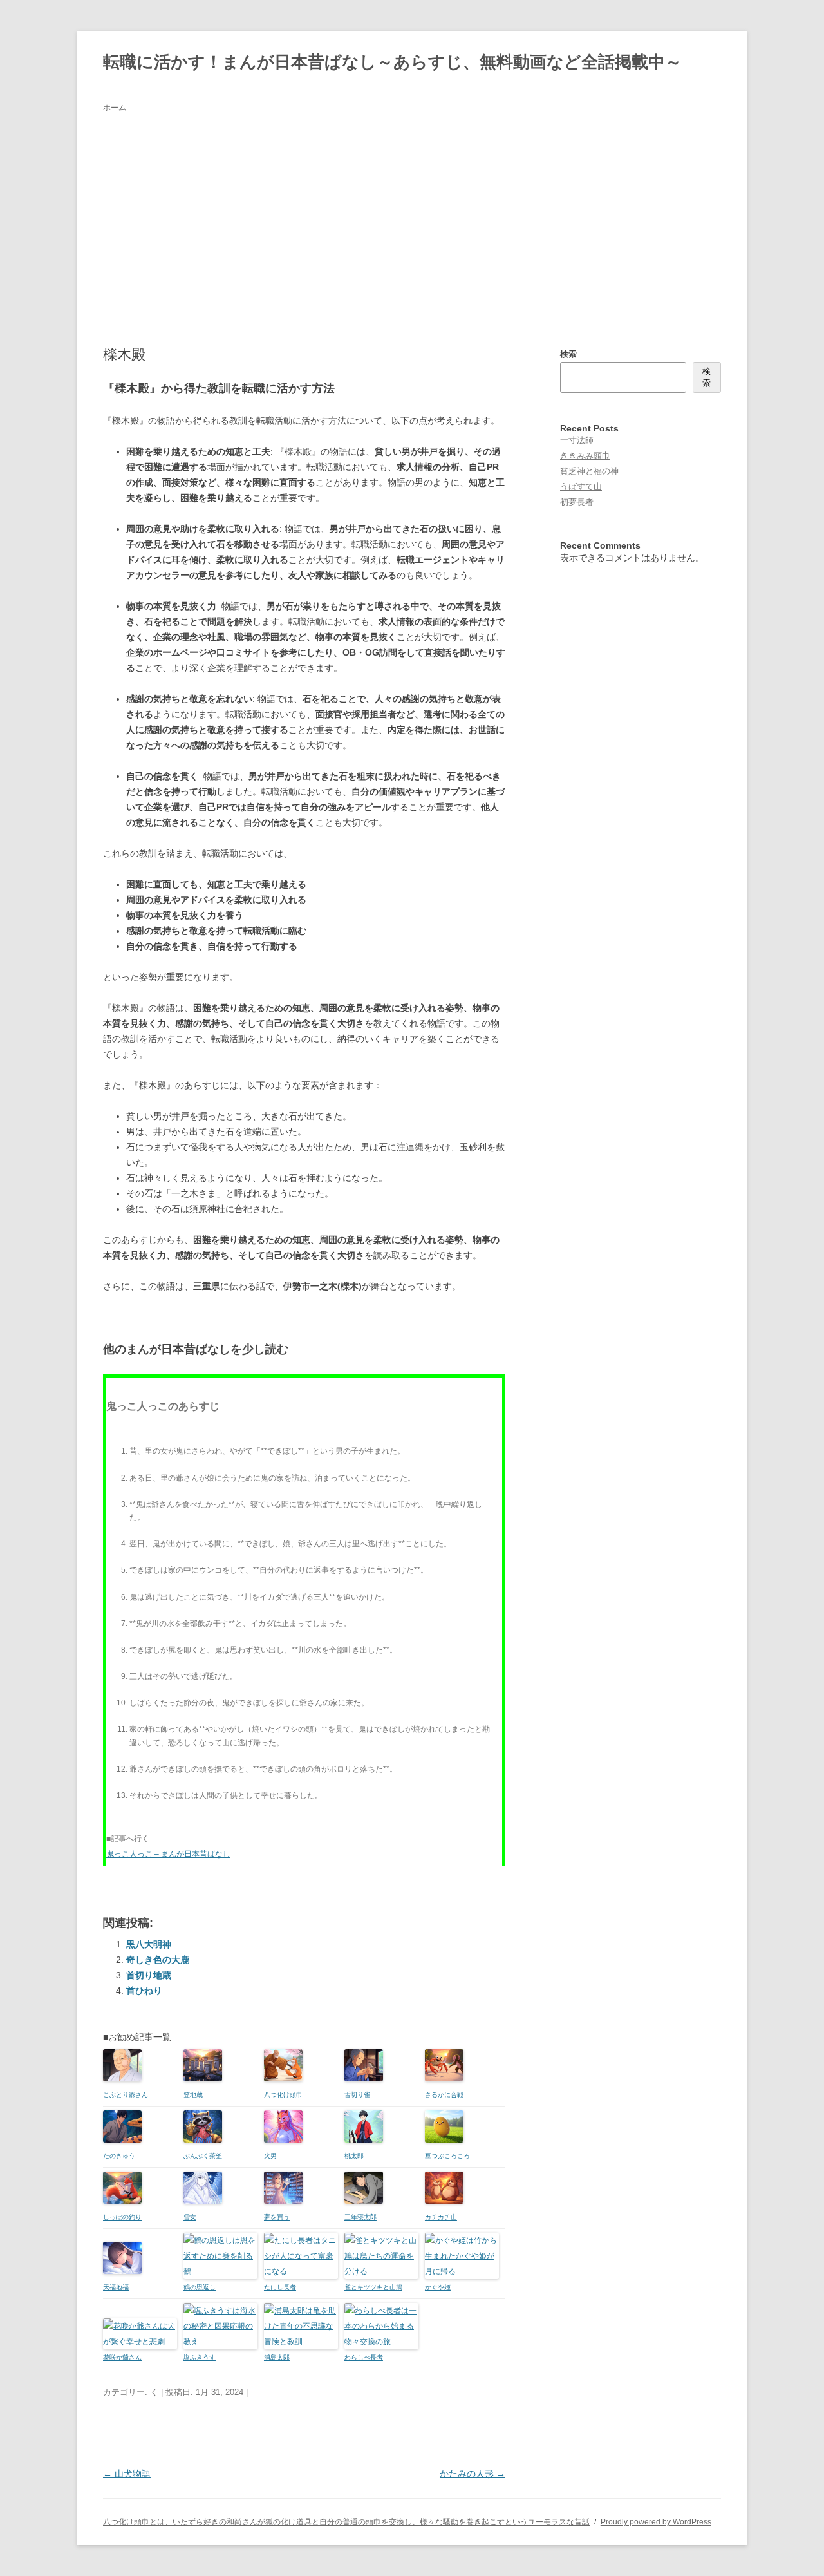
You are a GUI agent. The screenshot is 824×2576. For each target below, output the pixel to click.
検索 (568, 354)
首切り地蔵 (149, 1975)
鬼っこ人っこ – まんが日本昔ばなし (168, 1854)
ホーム (115, 108)
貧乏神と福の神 (589, 471)
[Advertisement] (412, 219)
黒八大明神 (149, 1944)
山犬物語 (127, 2474)
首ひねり (144, 1991)
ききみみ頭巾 (585, 456)
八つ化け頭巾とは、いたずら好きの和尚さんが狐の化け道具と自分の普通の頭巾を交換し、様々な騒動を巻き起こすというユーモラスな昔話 (346, 2522)
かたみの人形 (473, 2474)
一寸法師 (577, 440)
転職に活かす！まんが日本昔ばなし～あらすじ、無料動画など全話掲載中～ (392, 62)
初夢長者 (577, 502)
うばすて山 (581, 487)
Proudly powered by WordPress (656, 2522)
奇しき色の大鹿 (158, 1960)
